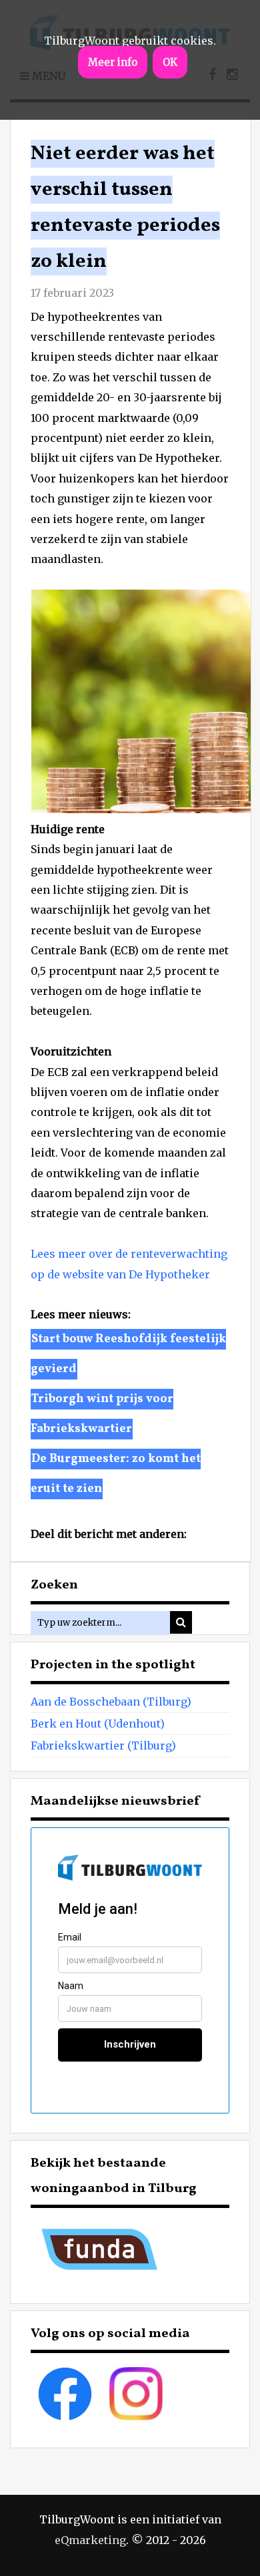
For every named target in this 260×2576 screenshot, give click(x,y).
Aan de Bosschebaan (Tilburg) (111, 1702)
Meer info (113, 62)
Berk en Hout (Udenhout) (98, 1724)
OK (170, 62)
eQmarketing (90, 2540)
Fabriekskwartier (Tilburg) (103, 1746)
